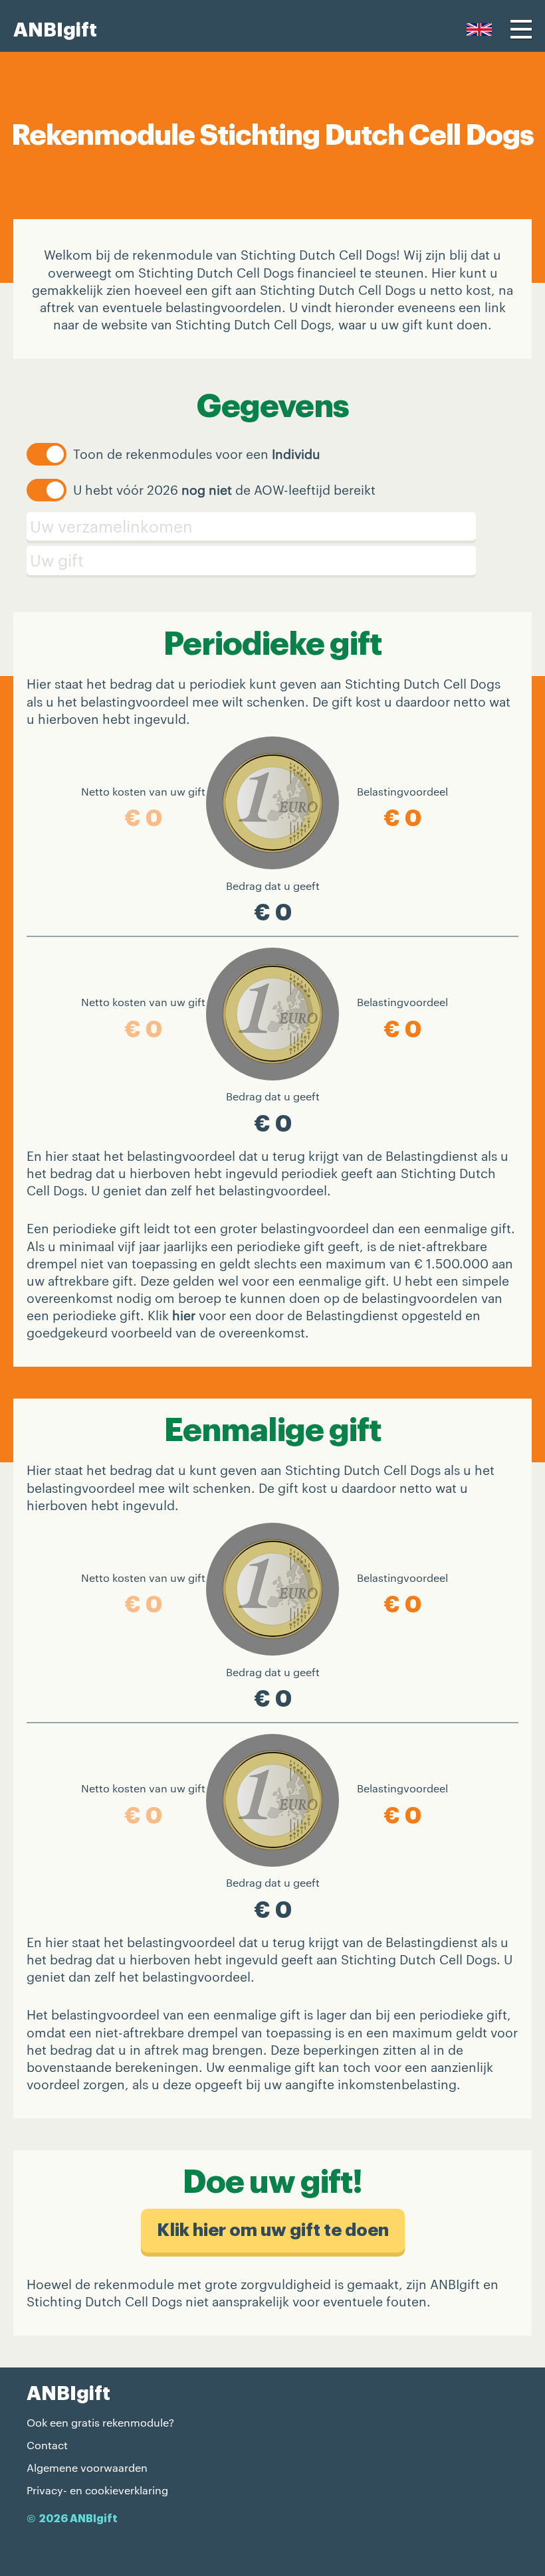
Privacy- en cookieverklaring (97, 2490)
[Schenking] (272, 560)
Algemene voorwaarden (87, 2467)
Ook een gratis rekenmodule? (100, 2422)
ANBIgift (55, 30)
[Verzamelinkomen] (272, 527)
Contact (47, 2445)
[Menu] (521, 29)
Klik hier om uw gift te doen (273, 2230)
